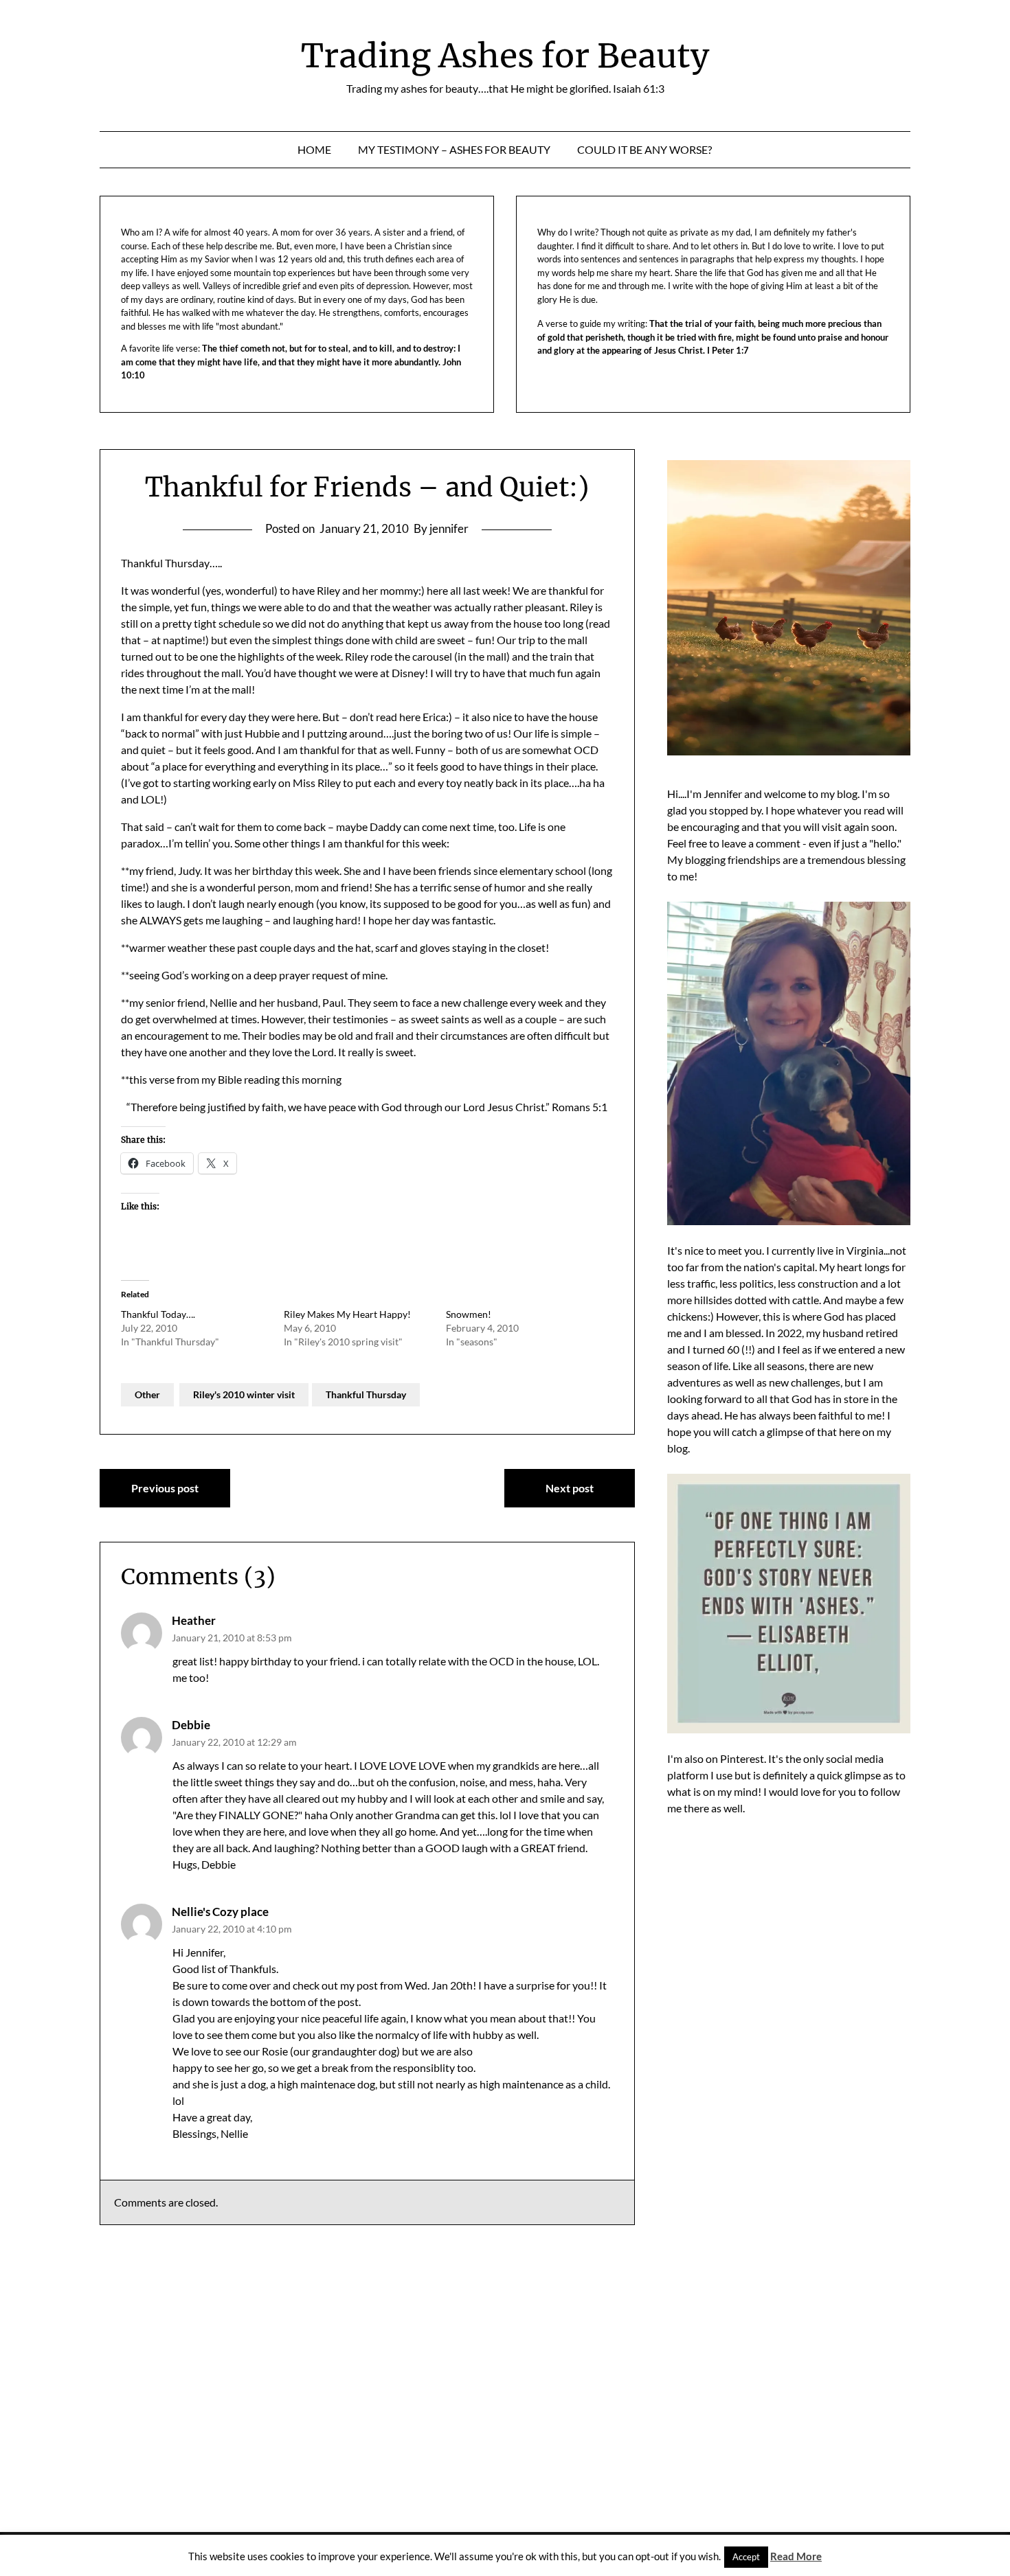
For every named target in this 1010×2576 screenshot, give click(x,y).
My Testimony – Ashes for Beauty (454, 149)
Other (147, 1394)
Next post (570, 1488)
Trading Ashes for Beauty (505, 56)
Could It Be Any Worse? (644, 149)
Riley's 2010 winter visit (244, 1394)
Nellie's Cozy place (220, 1912)
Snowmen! (469, 1314)
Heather (194, 1620)
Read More (796, 2556)
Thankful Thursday (366, 1394)
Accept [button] (746, 2557)
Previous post (165, 1488)
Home (314, 149)
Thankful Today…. (158, 1314)
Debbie (191, 1725)
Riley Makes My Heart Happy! (347, 1314)
